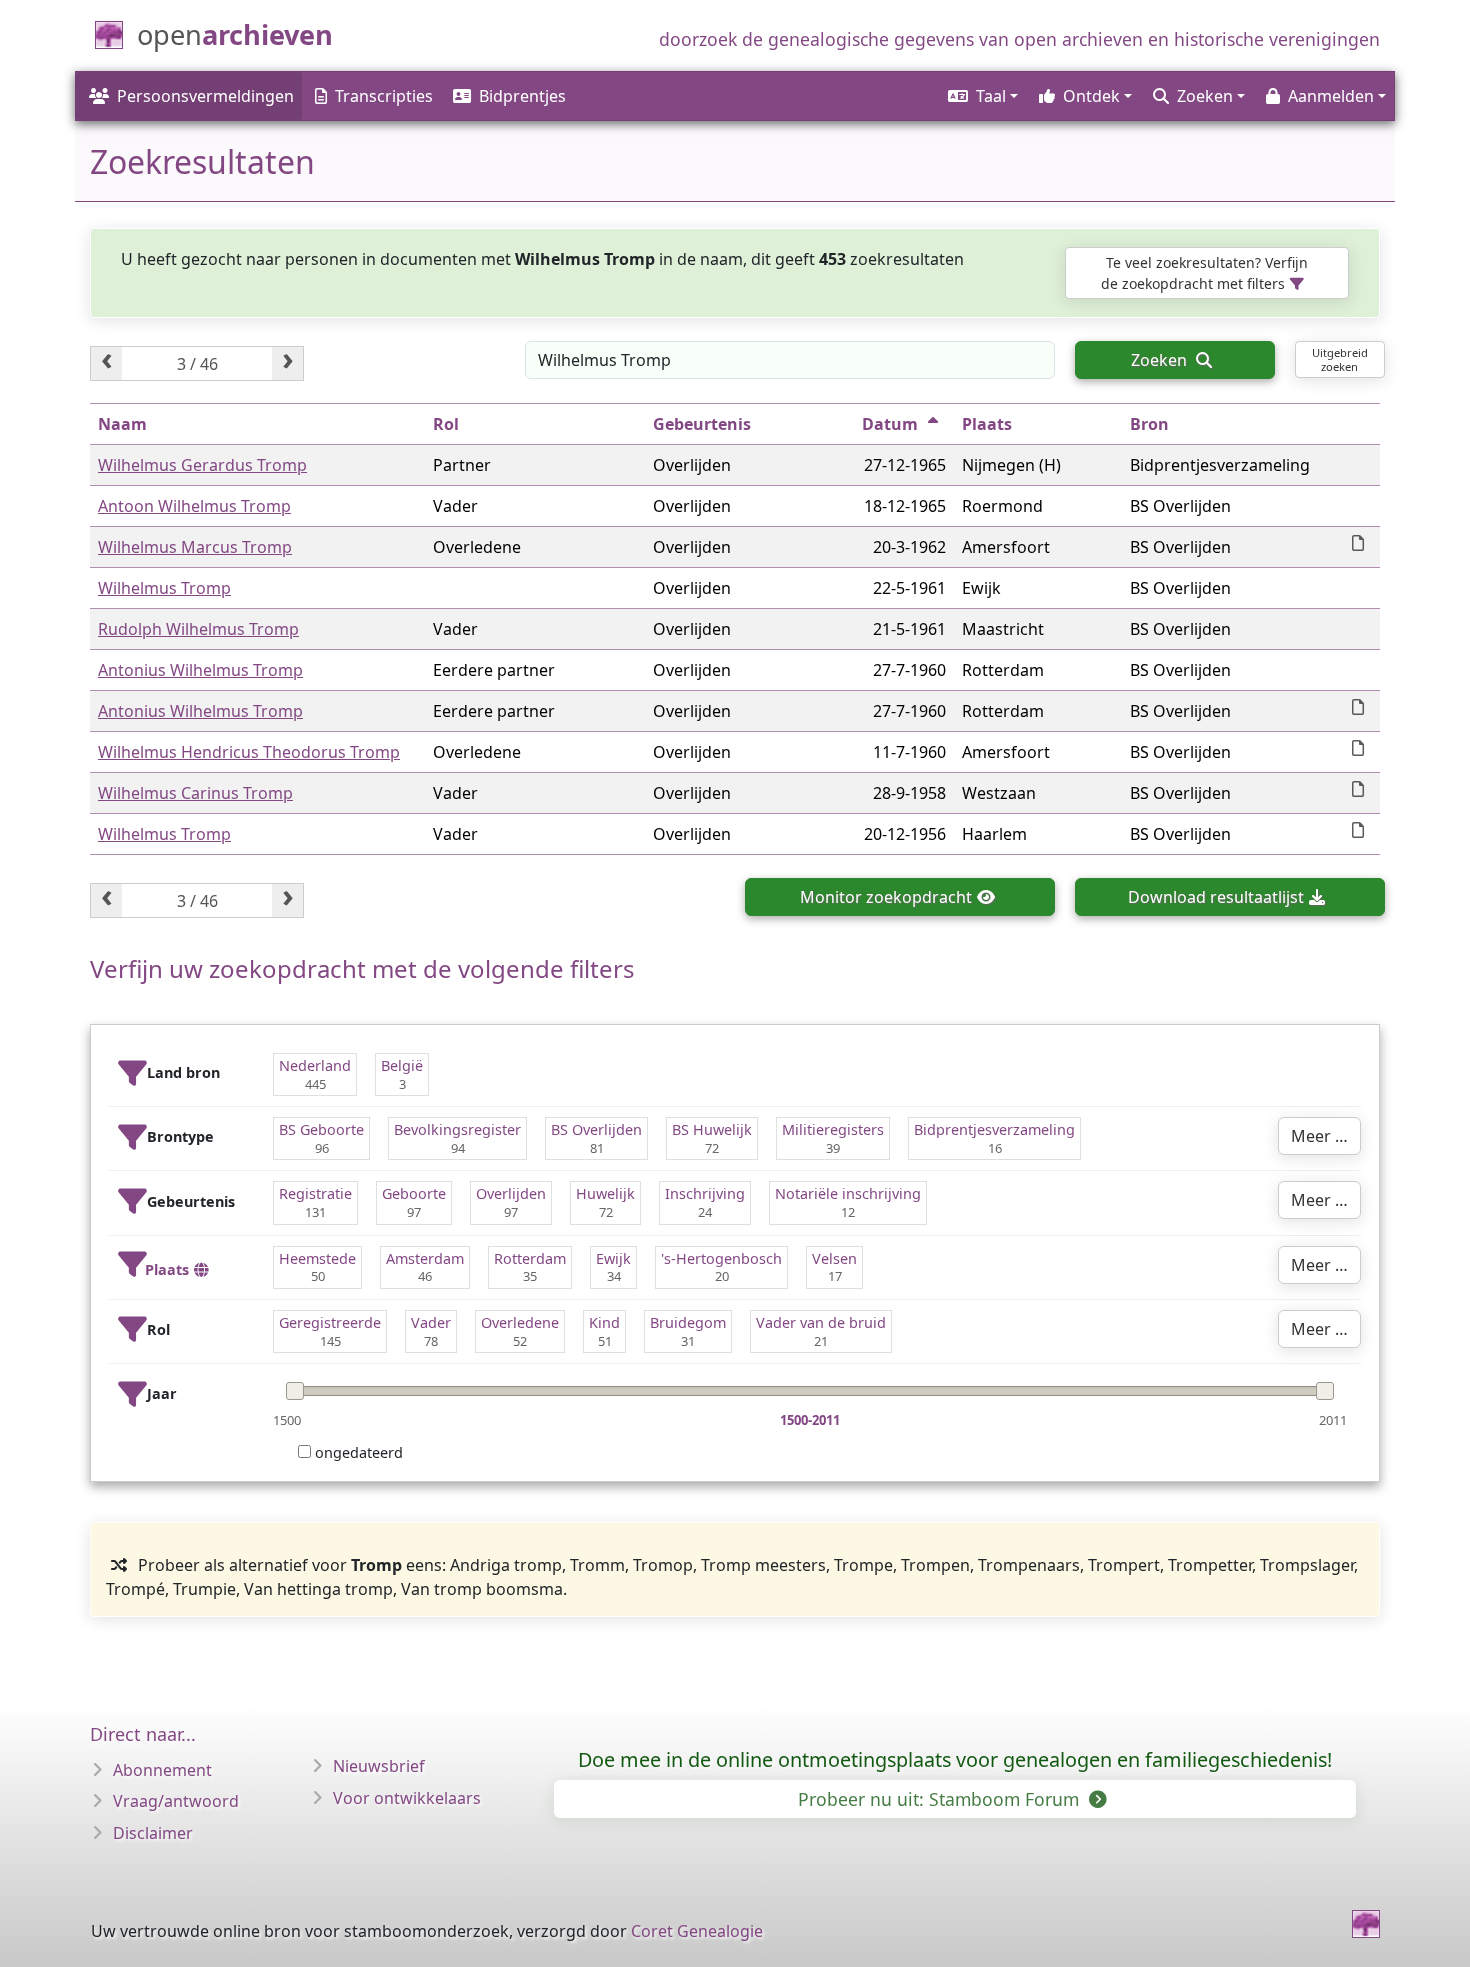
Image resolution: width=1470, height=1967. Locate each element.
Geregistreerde (330, 1322)
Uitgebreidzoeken (1340, 359)
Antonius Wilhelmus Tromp (200, 670)
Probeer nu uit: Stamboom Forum (941, 1799)
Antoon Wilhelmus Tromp (194, 506)
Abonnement (162, 1770)
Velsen (834, 1258)
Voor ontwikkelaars (407, 1798)
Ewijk (613, 1258)
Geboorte (414, 1193)
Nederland (315, 1065)
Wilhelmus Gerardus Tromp (202, 465)
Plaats (987, 424)
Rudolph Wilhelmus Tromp (198, 629)
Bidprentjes (522, 96)
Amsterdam (425, 1258)
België (402, 1065)
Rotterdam (530, 1258)
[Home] (1366, 1924)
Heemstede (317, 1258)
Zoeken (1161, 360)
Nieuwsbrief (379, 1766)
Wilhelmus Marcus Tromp (195, 547)
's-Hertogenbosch (721, 1258)
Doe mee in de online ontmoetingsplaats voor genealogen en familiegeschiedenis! (955, 1759)
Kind (604, 1322)
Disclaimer (153, 1833)
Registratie (315, 1193)
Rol (446, 424)
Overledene (520, 1322)
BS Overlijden (596, 1129)
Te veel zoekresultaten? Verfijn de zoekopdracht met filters (1204, 273)
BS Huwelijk (712, 1129)
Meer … (1319, 1136)
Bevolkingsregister (457, 1129)
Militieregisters (833, 1129)
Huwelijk (605, 1193)
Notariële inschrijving (848, 1193)
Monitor (886, 897)
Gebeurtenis (702, 424)
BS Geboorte (321, 1129)
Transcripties (384, 96)
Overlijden (511, 1193)
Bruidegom (688, 1322)
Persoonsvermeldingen (205, 96)
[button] (981, 96)
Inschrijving (705, 1193)
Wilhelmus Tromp (164, 588)
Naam (122, 424)
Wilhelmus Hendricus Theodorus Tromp (249, 752)
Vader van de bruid (821, 1322)
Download (1216, 897)
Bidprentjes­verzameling (994, 1129)
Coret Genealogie (697, 1931)
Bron (1149, 424)
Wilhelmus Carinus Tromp (195, 793)
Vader (431, 1322)
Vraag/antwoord (176, 1801)
